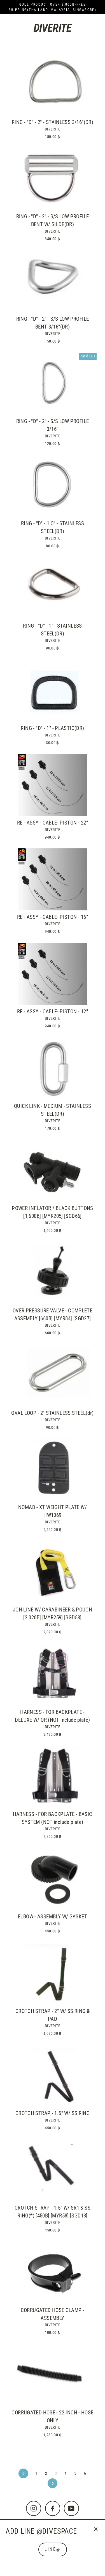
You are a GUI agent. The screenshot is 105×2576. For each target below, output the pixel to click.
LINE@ (53, 2549)
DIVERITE (53, 129)
